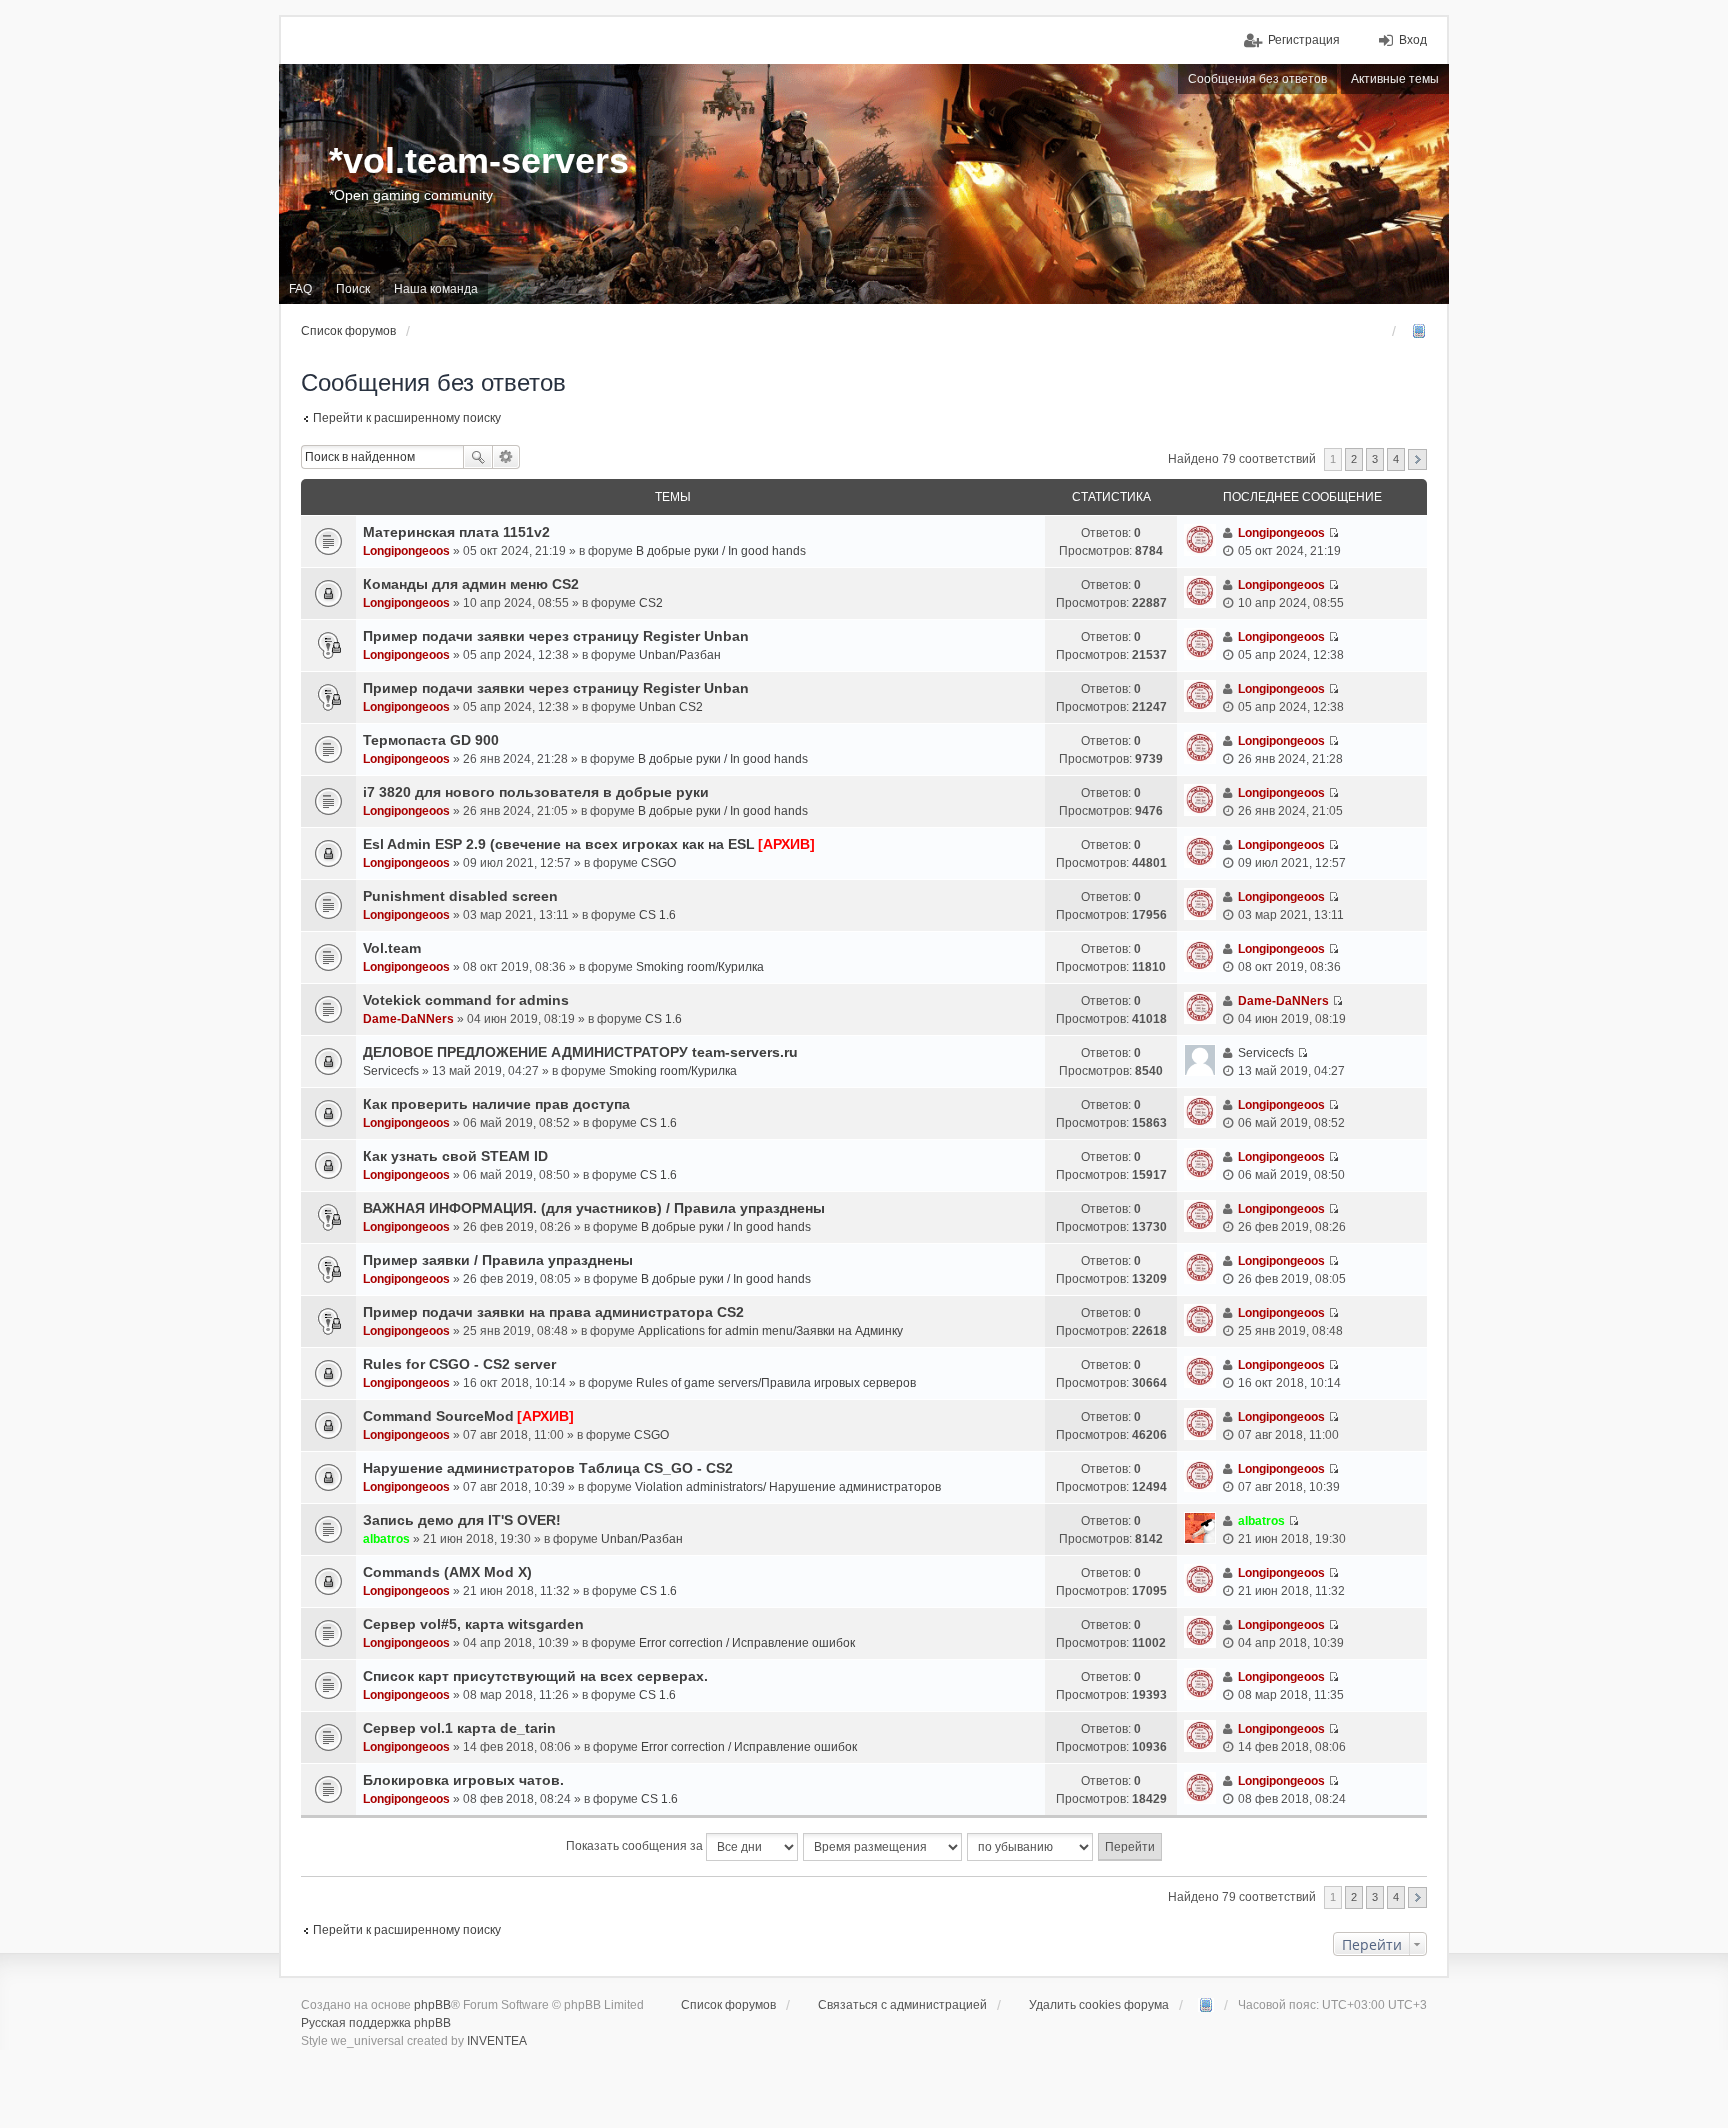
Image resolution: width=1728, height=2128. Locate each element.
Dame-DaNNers (408, 1019)
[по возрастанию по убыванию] (1031, 1847)
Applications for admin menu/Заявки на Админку (770, 1331)
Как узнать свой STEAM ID (455, 1156)
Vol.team (392, 948)
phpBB (432, 2005)
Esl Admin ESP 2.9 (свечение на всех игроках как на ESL (559, 844)
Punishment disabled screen (460, 896)
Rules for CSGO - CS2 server (459, 1364)
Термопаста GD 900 (431, 740)
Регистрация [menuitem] (1304, 40)
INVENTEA (497, 2041)
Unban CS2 (671, 707)
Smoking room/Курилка (700, 967)
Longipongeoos (406, 551)
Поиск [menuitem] (353, 289)
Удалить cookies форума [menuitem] (1099, 2005)
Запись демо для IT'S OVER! (462, 1520)
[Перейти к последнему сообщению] (1333, 533)
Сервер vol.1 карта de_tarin (459, 1728)
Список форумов (728, 2005)
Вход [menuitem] (1413, 40)
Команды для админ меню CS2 (471, 584)
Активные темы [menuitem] (1395, 79)
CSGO (658, 863)
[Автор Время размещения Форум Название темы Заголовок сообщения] (883, 1847)
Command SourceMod (438, 1416)
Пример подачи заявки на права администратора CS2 (553, 1312)
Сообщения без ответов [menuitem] (1257, 79)
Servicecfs (391, 1071)
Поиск (478, 457)
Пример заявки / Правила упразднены (498, 1260)
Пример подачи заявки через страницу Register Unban (556, 636)
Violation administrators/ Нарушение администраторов (788, 1487)
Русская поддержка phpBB (376, 2023)
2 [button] (1354, 459)
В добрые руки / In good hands (721, 551)
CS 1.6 (657, 915)
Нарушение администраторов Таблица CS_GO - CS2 (548, 1468)
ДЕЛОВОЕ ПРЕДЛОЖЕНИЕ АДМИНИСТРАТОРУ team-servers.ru (580, 1052)
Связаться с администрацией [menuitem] (902, 2005)
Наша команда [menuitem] (436, 289)
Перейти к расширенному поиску (407, 418)
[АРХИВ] (786, 844)
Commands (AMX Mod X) (447, 1572)
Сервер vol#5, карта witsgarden (473, 1624)
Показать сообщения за (636, 1846)
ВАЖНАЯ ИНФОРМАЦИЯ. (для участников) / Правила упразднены (594, 1208)
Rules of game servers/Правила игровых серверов (776, 1383)
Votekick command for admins (466, 1000)
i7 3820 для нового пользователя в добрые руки (536, 792)
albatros (386, 1539)
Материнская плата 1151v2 (456, 532)
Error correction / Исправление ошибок (747, 1643)
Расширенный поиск (506, 457)
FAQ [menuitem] (300, 289)
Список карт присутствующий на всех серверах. (535, 1676)
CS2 (651, 603)
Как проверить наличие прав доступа (496, 1104)
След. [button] (1417, 459)
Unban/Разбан (680, 655)
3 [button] (1375, 459)
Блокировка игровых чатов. (463, 1780)
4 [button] (1396, 459)
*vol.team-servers (479, 160)
